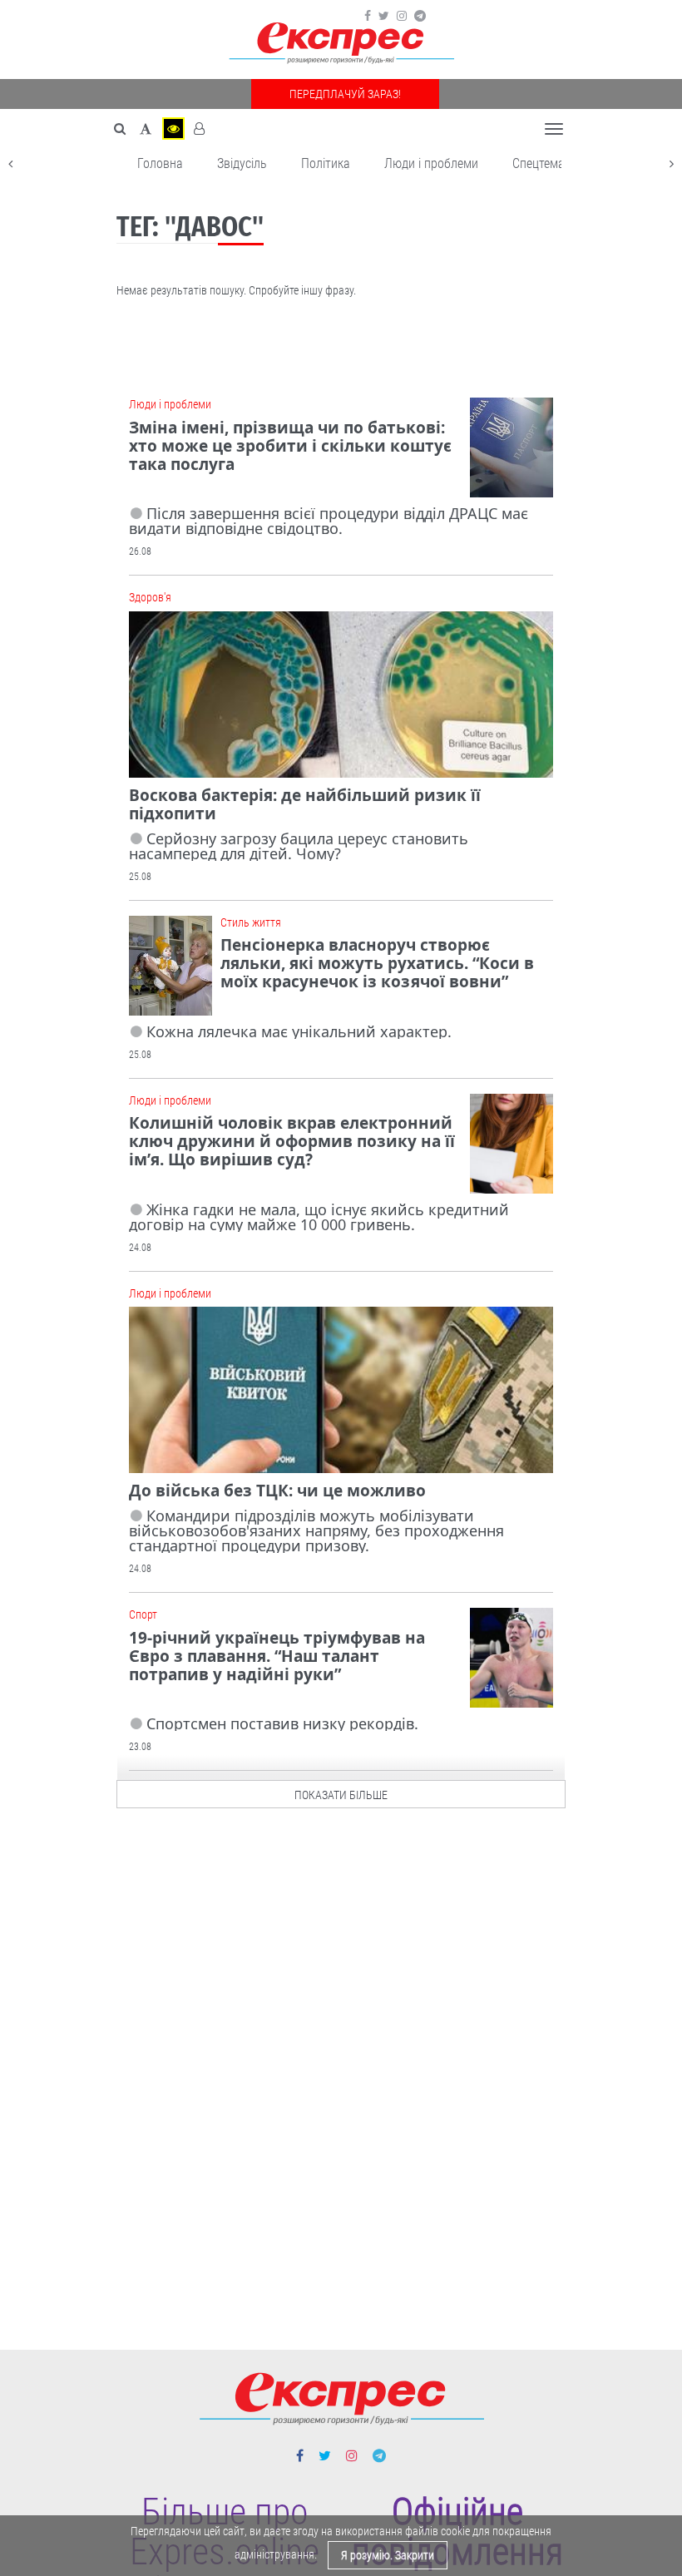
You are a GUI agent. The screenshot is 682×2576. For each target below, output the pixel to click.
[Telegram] (420, 16)
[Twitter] (384, 16)
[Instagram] (402, 16)
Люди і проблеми (431, 163)
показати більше (341, 1795)
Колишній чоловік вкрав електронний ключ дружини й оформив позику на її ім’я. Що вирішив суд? (292, 1141)
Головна (160, 163)
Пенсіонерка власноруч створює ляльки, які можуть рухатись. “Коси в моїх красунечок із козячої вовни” (377, 963)
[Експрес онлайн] (341, 44)
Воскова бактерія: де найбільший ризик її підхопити (305, 804)
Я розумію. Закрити (388, 2555)
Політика (326, 163)
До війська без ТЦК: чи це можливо (277, 1491)
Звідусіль (242, 163)
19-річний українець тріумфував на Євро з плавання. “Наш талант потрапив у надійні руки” (277, 1656)
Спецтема (539, 163)
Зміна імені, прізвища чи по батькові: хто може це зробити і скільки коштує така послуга (290, 446)
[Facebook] (368, 16)
